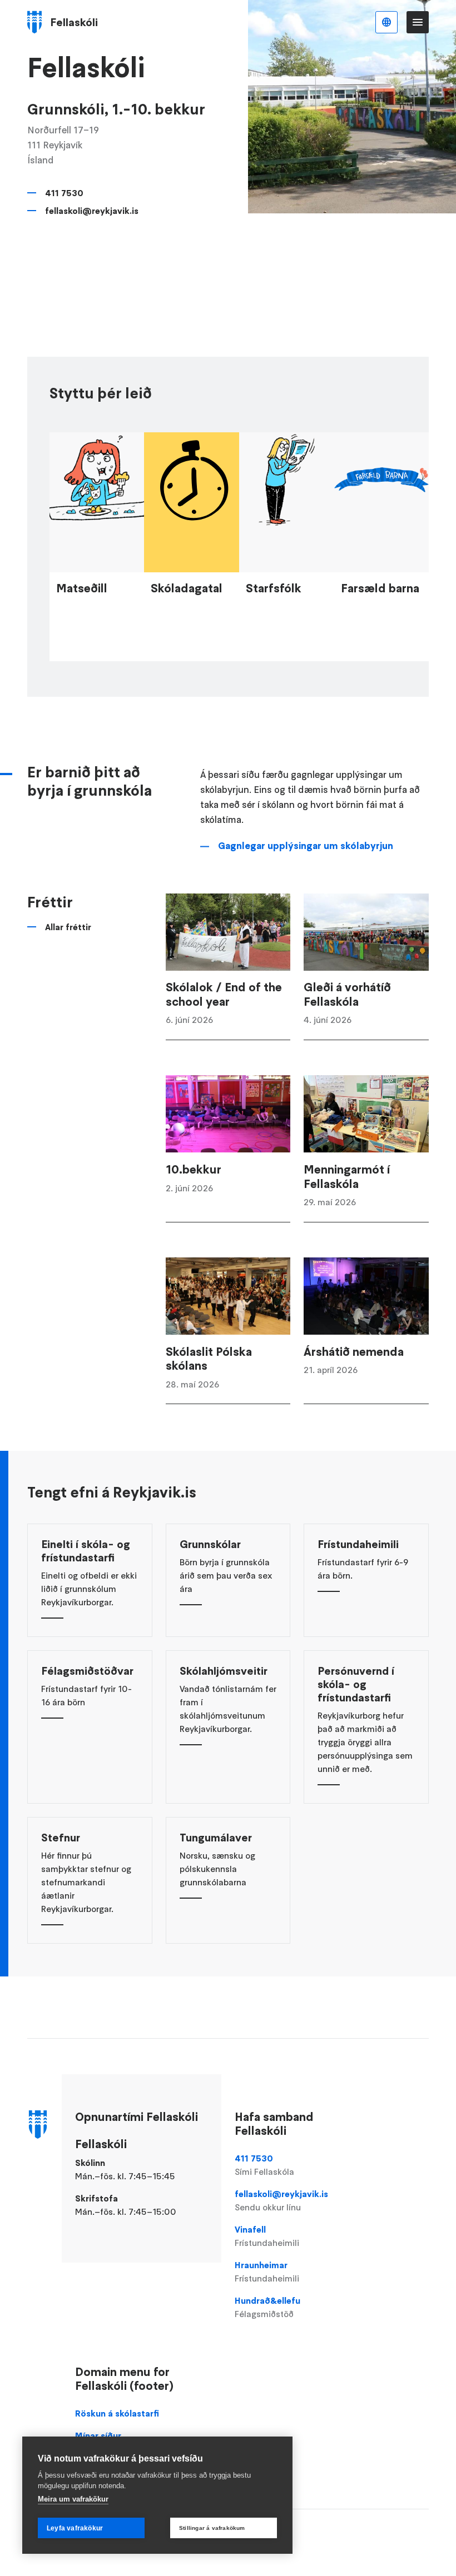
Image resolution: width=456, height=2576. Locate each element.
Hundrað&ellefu (267, 2307)
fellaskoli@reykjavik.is (92, 211)
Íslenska (386, 22)
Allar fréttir (68, 927)
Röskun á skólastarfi (117, 2413)
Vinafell (267, 2236)
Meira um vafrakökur (73, 2499)
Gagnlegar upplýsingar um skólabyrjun (306, 846)
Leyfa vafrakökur (75, 2528)
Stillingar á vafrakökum (212, 2528)
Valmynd (418, 22)
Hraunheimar (267, 2272)
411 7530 (64, 193)
